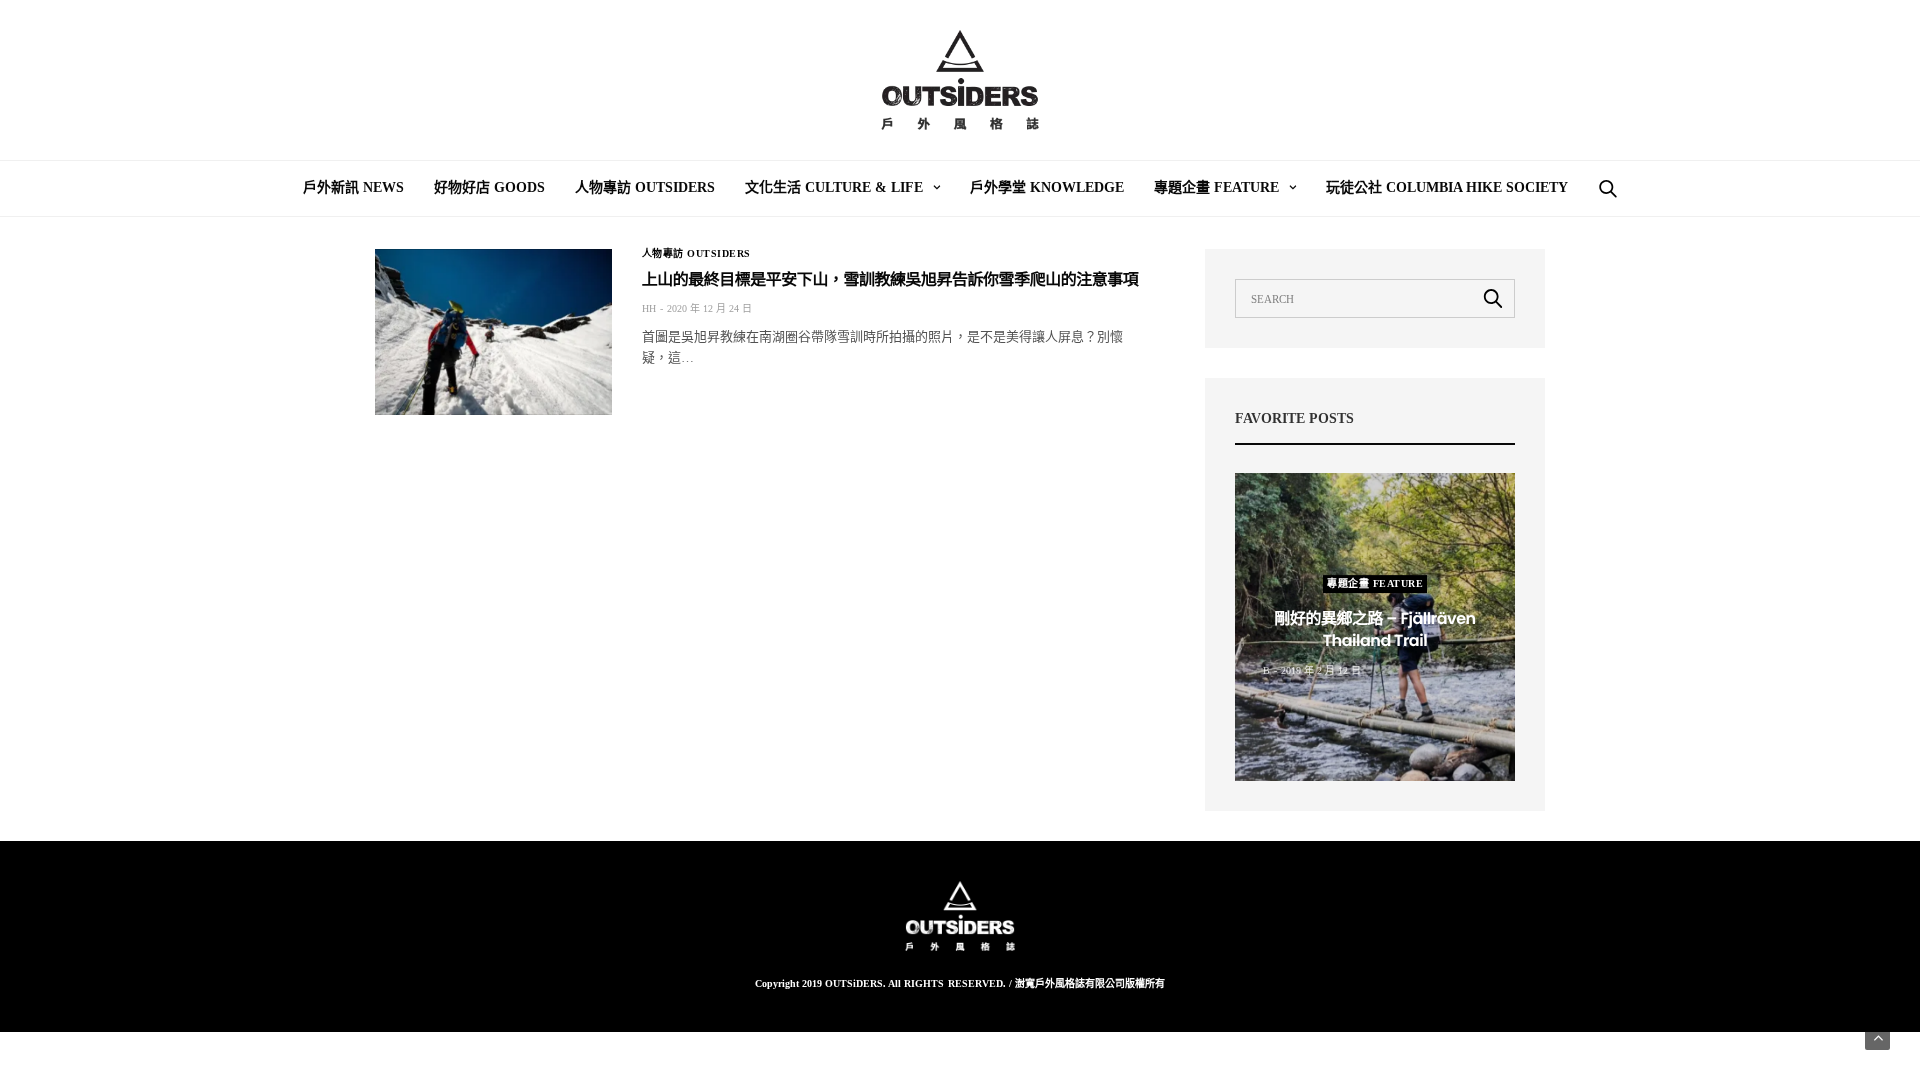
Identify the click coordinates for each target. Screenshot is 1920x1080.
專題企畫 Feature (1216, 187)
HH (649, 308)
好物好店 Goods (489, 187)
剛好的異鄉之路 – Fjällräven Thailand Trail (1374, 629)
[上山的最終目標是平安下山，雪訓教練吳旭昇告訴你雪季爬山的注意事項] (493, 332)
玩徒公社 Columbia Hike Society (1447, 187)
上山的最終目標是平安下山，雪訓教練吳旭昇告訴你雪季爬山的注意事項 (890, 279)
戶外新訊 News (353, 187)
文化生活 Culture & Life (834, 187)
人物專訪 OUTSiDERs (645, 187)
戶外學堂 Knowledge (1047, 187)
